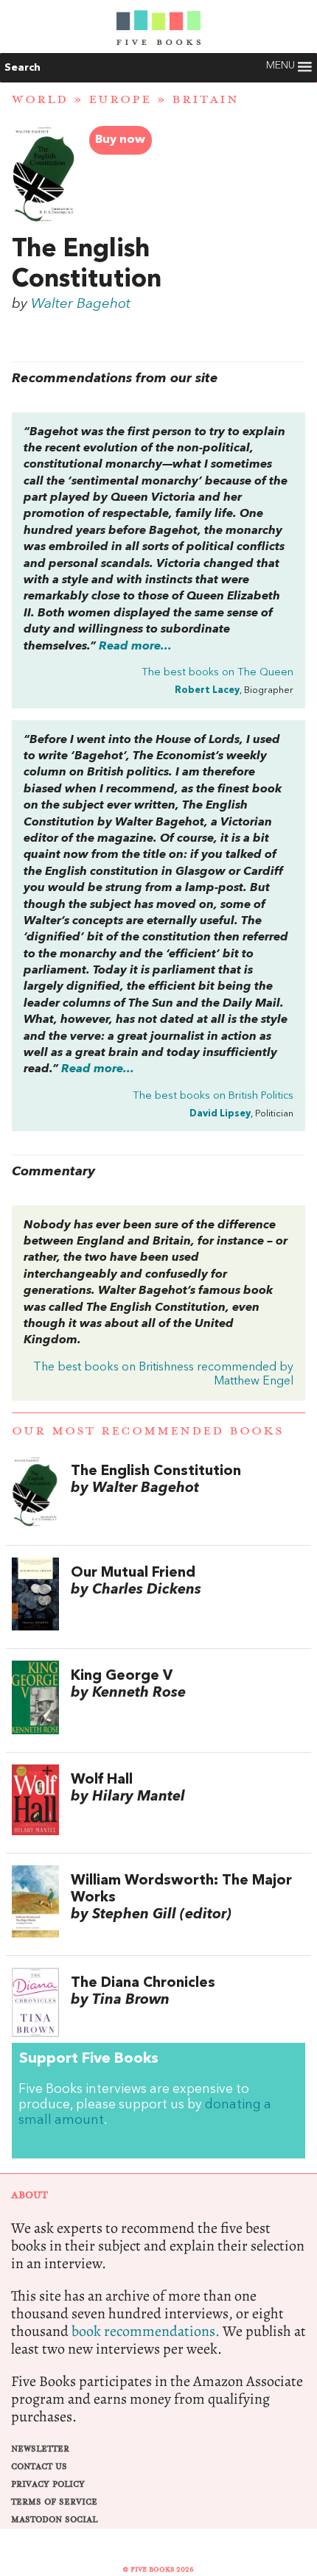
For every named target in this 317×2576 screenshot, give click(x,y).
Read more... (135, 647)
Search (22, 68)
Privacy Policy (48, 2484)
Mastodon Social (54, 2520)
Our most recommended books (148, 1431)
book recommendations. (146, 2331)
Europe (120, 99)
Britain (205, 99)
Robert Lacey (207, 690)
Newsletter (40, 2449)
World (40, 99)
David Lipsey (220, 1114)
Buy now (120, 140)
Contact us (39, 2467)
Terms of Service (54, 2502)
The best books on (217, 673)
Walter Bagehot (81, 304)
